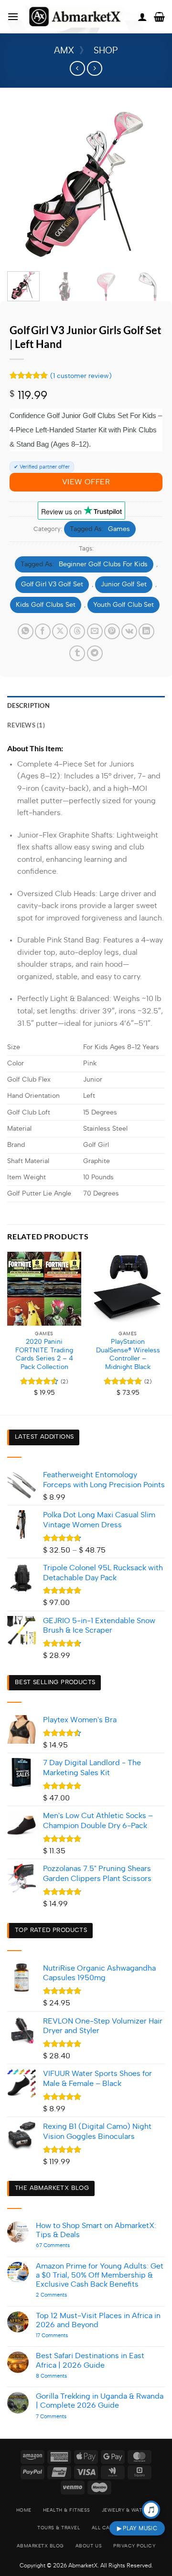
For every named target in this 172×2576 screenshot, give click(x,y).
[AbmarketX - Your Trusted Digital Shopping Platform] (75, 17)
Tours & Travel (59, 2528)
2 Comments (66, 2295)
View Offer (86, 482)
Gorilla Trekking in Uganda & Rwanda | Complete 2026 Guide (100, 2401)
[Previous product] (94, 68)
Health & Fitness (67, 2510)
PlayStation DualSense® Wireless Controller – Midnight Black (128, 1354)
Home (24, 2510)
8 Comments (66, 2376)
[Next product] (77, 68)
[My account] (142, 17)
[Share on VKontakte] (129, 631)
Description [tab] (28, 705)
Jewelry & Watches (129, 2510)
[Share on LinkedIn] (146, 631)
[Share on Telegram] (95, 653)
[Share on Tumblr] (77, 653)
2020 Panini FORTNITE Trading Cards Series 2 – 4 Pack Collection (44, 1354)
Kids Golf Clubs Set (46, 605)
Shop (106, 51)
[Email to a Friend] (95, 631)
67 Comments (67, 2245)
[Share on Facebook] (43, 631)
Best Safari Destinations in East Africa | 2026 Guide (90, 2360)
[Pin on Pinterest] (112, 631)
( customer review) (81, 375)
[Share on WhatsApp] (26, 631)
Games (119, 529)
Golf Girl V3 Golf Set (52, 584)
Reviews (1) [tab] (26, 725)
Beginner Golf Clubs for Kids (103, 564)
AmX (64, 51)
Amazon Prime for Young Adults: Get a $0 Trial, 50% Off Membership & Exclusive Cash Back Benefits (100, 2275)
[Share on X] (60, 631)
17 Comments (61, 2336)
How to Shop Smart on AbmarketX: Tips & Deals (96, 2230)
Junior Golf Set (124, 584)
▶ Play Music (137, 2528)
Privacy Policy (134, 2546)
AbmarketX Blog (40, 2546)
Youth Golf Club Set (124, 605)
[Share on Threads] (77, 631)
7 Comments (63, 2417)
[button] (13, 16)
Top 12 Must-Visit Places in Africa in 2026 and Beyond (98, 2320)
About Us (89, 2546)
